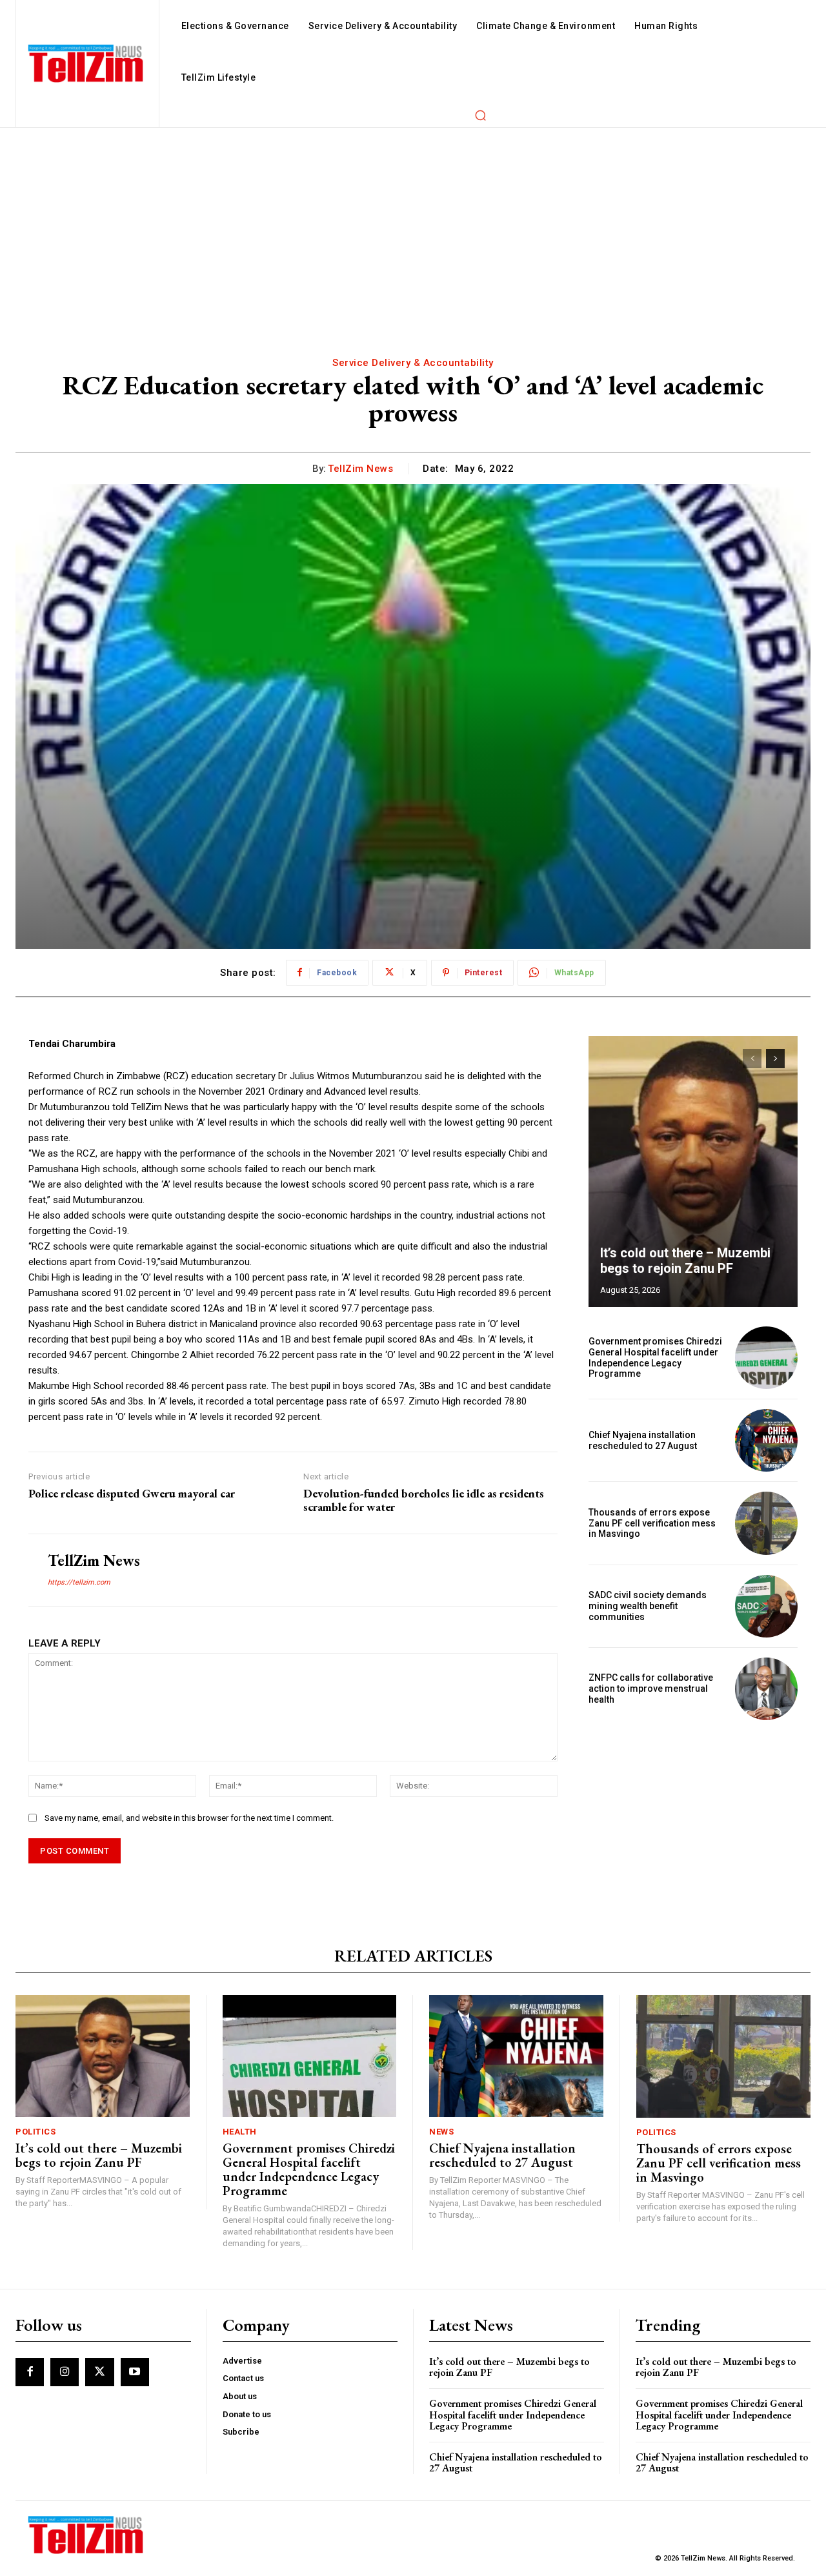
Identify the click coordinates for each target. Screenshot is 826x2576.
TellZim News (360, 469)
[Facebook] (30, 2372)
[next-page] (775, 1059)
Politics (35, 2132)
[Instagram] (65, 2372)
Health (240, 2132)
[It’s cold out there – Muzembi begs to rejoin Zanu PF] (693, 1171)
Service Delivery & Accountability (413, 363)
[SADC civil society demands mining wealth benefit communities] (766, 1606)
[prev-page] (752, 1059)
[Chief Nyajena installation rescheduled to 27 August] (766, 1440)
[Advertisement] (413, 225)
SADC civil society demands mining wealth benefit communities (648, 1606)
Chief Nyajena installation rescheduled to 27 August (643, 1440)
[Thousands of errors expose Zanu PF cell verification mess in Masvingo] (766, 1523)
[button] (480, 115)
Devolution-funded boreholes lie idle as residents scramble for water (424, 1500)
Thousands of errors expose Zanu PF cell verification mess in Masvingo (652, 1523)
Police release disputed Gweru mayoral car (132, 1494)
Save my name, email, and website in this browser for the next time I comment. (189, 1818)
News (441, 2132)
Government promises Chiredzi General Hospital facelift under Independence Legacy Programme (655, 1357)
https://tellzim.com (79, 1582)
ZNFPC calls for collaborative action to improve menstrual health (651, 1689)
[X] (99, 2372)
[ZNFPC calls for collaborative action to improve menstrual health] (766, 1689)
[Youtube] (135, 2372)
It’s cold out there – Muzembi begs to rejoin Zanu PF (685, 1261)
